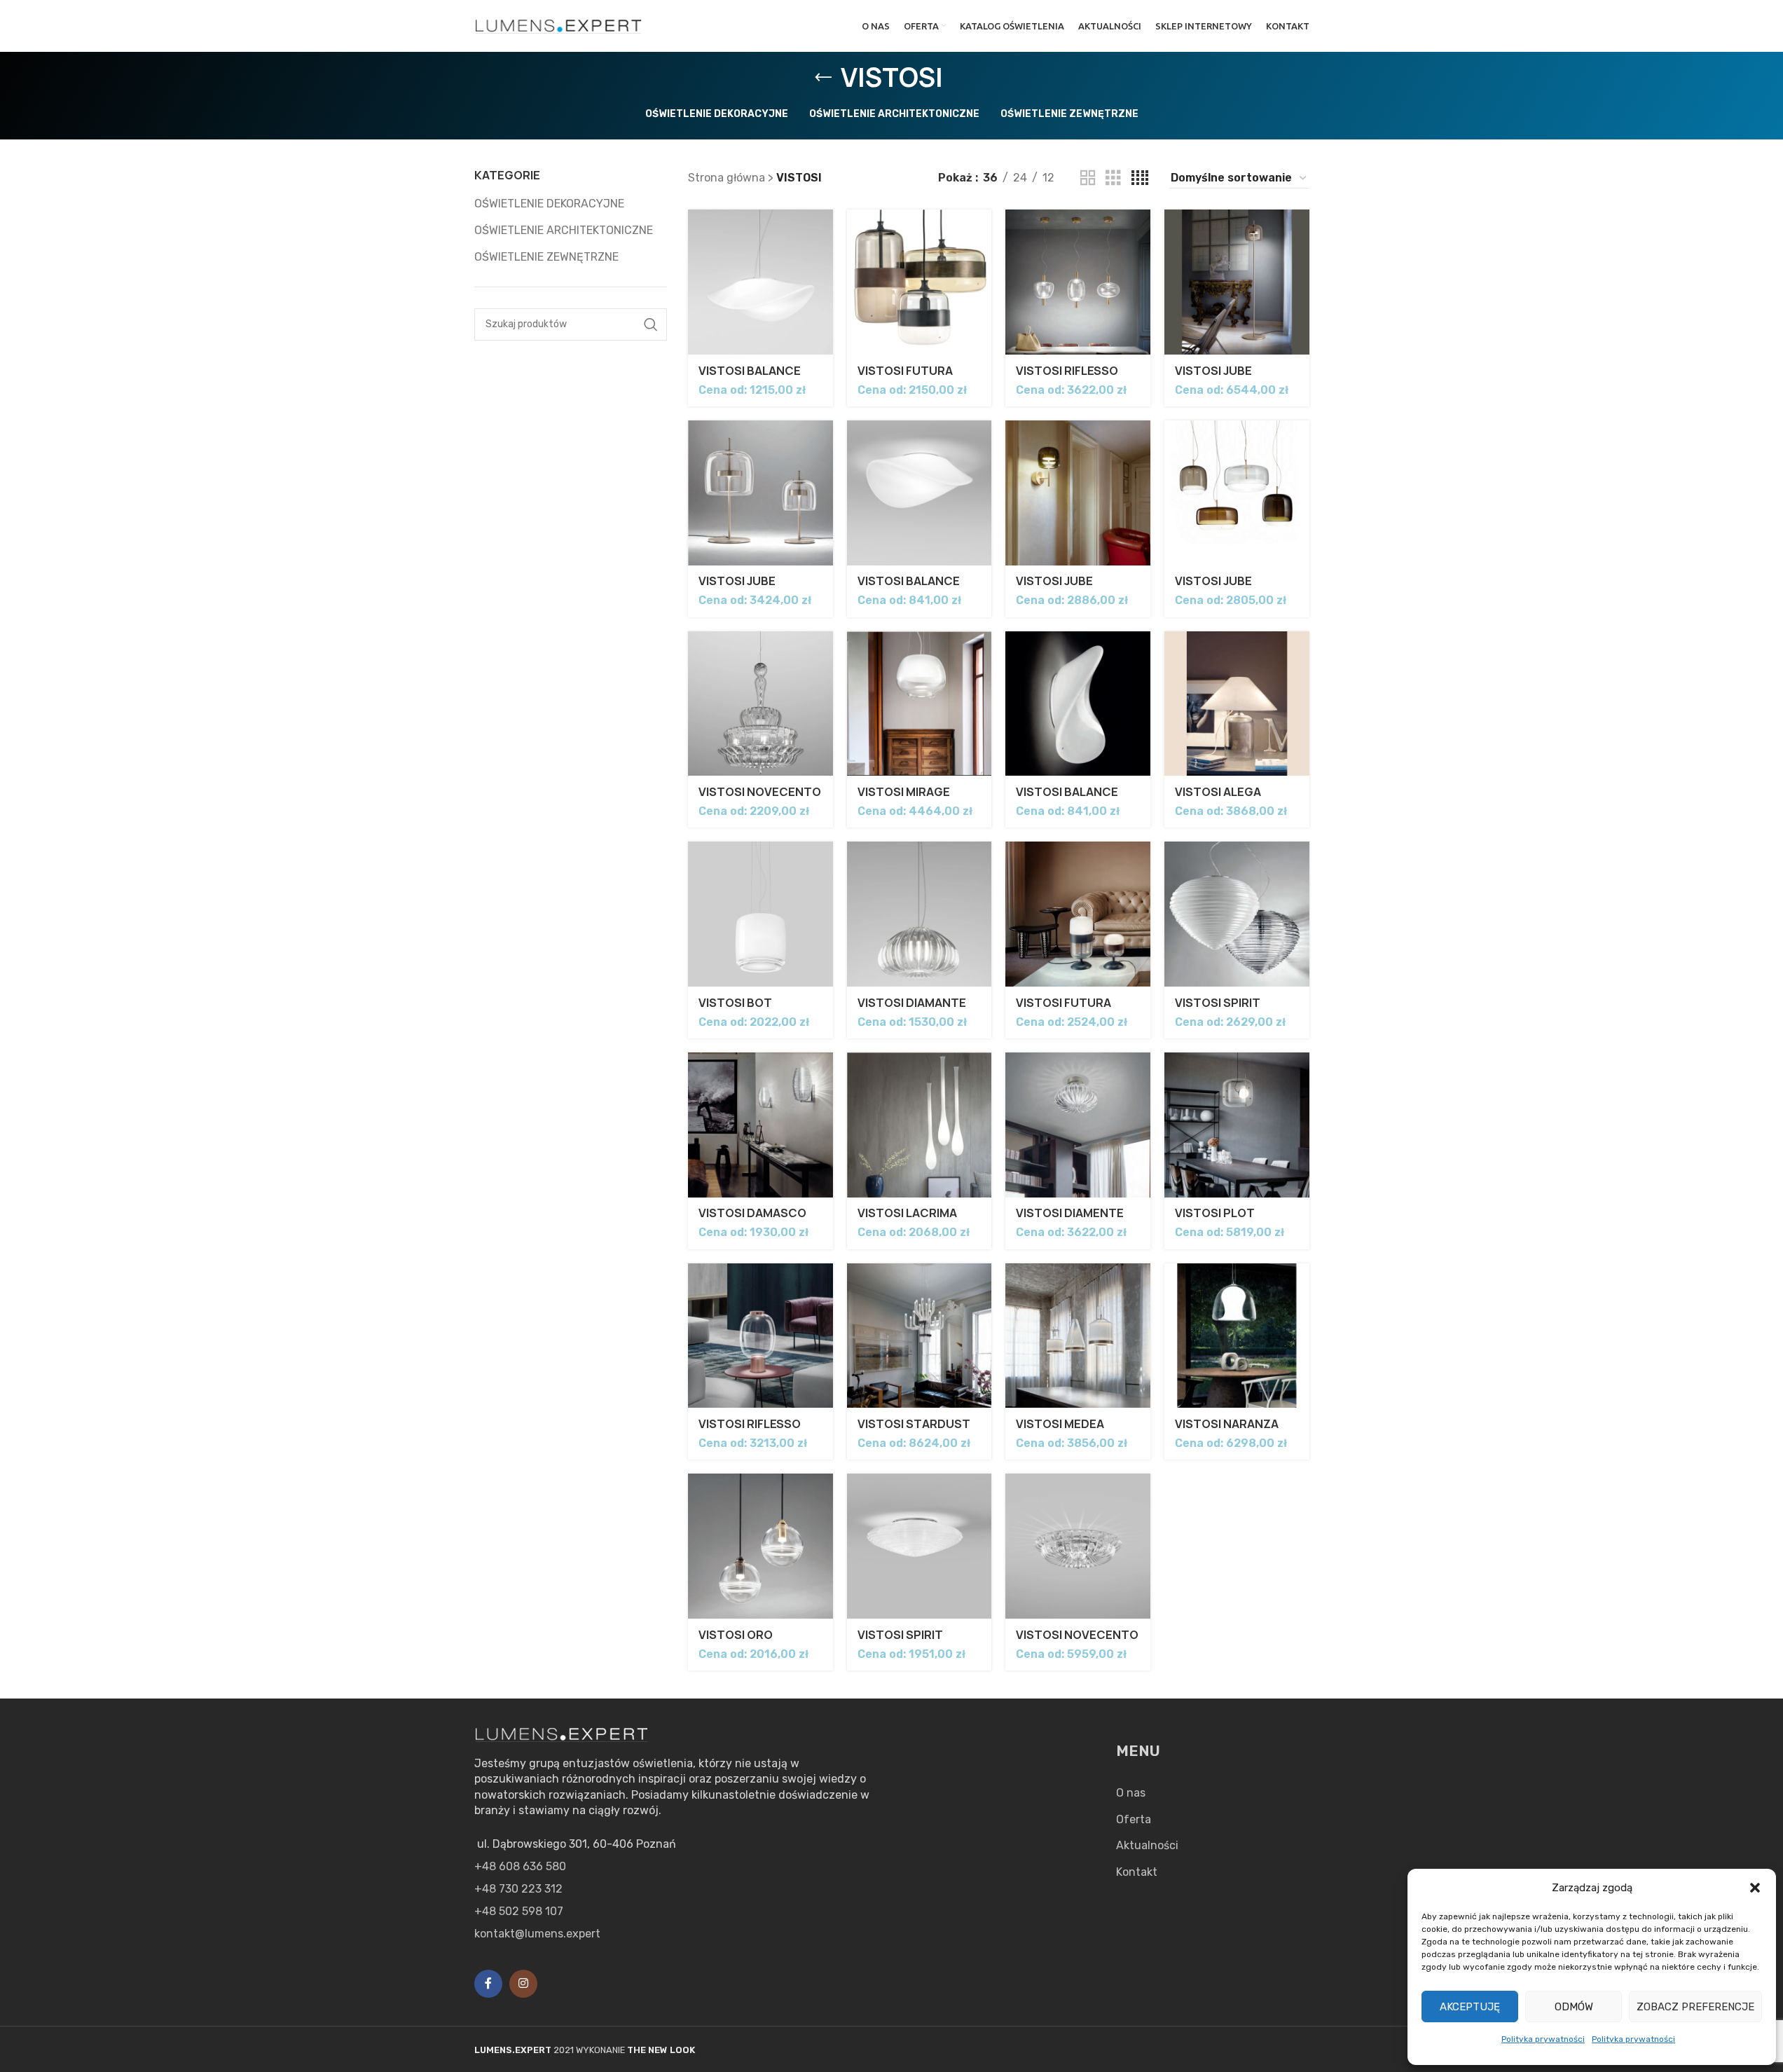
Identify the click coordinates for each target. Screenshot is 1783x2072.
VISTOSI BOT (735, 1003)
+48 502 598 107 (519, 1911)
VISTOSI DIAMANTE (912, 1003)
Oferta (1134, 1819)
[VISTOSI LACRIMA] (920, 1125)
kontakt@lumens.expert (537, 1934)
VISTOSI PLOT (1215, 1213)
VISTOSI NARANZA (1227, 1424)
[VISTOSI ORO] (760, 1546)
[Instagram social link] (523, 1984)
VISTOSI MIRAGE (904, 792)
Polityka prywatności (1543, 2039)
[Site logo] (559, 25)
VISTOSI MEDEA (1060, 1424)
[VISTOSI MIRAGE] (920, 704)
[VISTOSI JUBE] (1237, 282)
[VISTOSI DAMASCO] (760, 1125)
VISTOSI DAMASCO (752, 1213)
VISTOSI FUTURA (905, 371)
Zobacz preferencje (1695, 2007)
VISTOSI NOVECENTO (760, 792)
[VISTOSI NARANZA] (1237, 1336)
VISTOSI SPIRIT (1218, 1003)
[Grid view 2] (1088, 178)
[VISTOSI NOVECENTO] (760, 704)
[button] (1755, 1888)
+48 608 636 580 (520, 1866)
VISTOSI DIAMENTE (1070, 1213)
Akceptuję (1470, 2007)
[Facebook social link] (488, 1984)
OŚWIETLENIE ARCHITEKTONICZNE (564, 230)
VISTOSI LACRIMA (907, 1213)
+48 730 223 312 (518, 1889)
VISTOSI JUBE (1213, 371)
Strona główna (727, 178)
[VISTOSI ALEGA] (1237, 704)
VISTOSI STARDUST (914, 1424)
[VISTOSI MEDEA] (1078, 1336)
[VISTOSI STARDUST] (920, 1336)
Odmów (1574, 2007)
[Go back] (823, 78)
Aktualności (1147, 1845)
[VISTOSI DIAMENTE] (1078, 1125)
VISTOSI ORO (736, 1635)
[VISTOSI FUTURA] (920, 282)
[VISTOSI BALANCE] (760, 282)
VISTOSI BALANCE (750, 371)
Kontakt (1137, 1872)
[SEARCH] (651, 324)
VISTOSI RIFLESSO (1067, 371)
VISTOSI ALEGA (1218, 792)
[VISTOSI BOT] (760, 914)
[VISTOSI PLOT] (1237, 1125)
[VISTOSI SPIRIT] (1237, 914)
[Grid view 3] (1113, 178)
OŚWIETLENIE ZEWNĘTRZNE (546, 257)
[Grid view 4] (1140, 178)
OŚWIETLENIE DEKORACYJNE (549, 204)
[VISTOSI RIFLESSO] (1078, 282)
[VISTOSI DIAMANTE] (920, 914)
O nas (1131, 1793)
